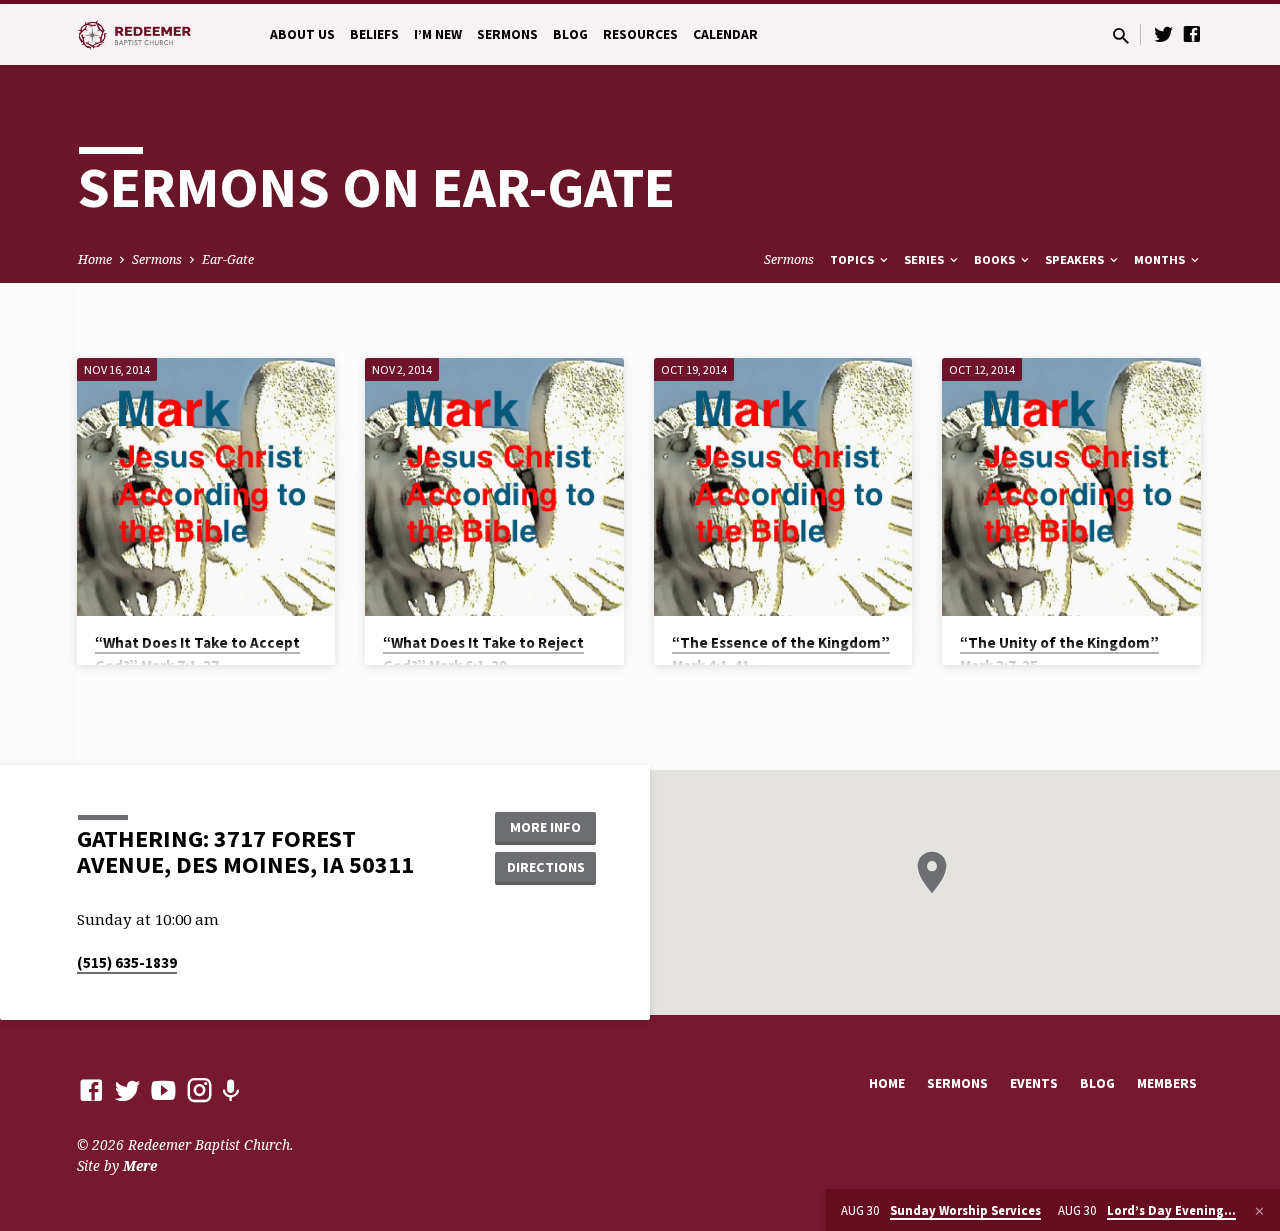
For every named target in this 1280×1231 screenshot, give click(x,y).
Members (1167, 1083)
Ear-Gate (228, 259)
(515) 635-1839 (127, 962)
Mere (140, 1165)
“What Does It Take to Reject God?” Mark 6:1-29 (483, 654)
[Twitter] (1164, 33)
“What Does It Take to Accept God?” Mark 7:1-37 (197, 654)
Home (95, 259)
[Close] (1259, 1211)
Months (1161, 259)
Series (925, 259)
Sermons (507, 34)
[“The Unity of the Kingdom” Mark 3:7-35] (1071, 487)
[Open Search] (1121, 35)
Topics (853, 259)
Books (996, 259)
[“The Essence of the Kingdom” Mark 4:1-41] (783, 487)
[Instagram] (199, 1089)
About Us (302, 34)
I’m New (438, 34)
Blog (570, 34)
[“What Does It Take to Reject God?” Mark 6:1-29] (494, 487)
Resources (640, 34)
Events (1034, 1083)
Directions (546, 867)
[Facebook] (1192, 33)
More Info (545, 827)
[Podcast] (230, 1090)
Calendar (725, 34)
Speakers (1076, 259)
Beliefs (374, 34)
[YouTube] (163, 1089)
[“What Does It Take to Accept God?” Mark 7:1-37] (206, 487)
